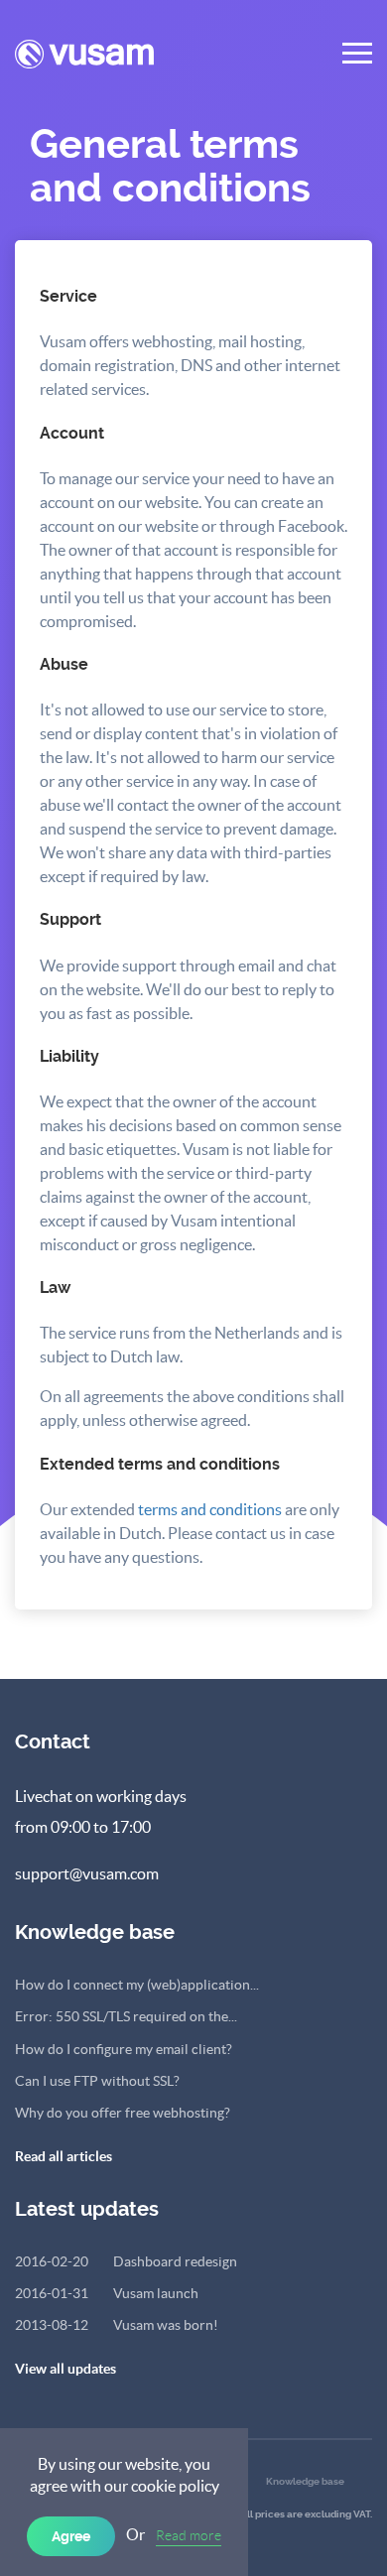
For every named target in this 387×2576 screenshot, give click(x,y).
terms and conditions (210, 1509)
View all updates (65, 2369)
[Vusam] (84, 64)
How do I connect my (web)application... (137, 1985)
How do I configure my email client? (124, 2049)
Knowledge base (305, 2481)
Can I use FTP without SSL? (97, 2081)
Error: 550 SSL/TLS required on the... (126, 2016)
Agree (71, 2536)
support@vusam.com (87, 1873)
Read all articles (64, 2156)
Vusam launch (107, 2293)
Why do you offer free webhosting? (123, 2113)
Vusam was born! (117, 2325)
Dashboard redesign (126, 2261)
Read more (189, 2535)
